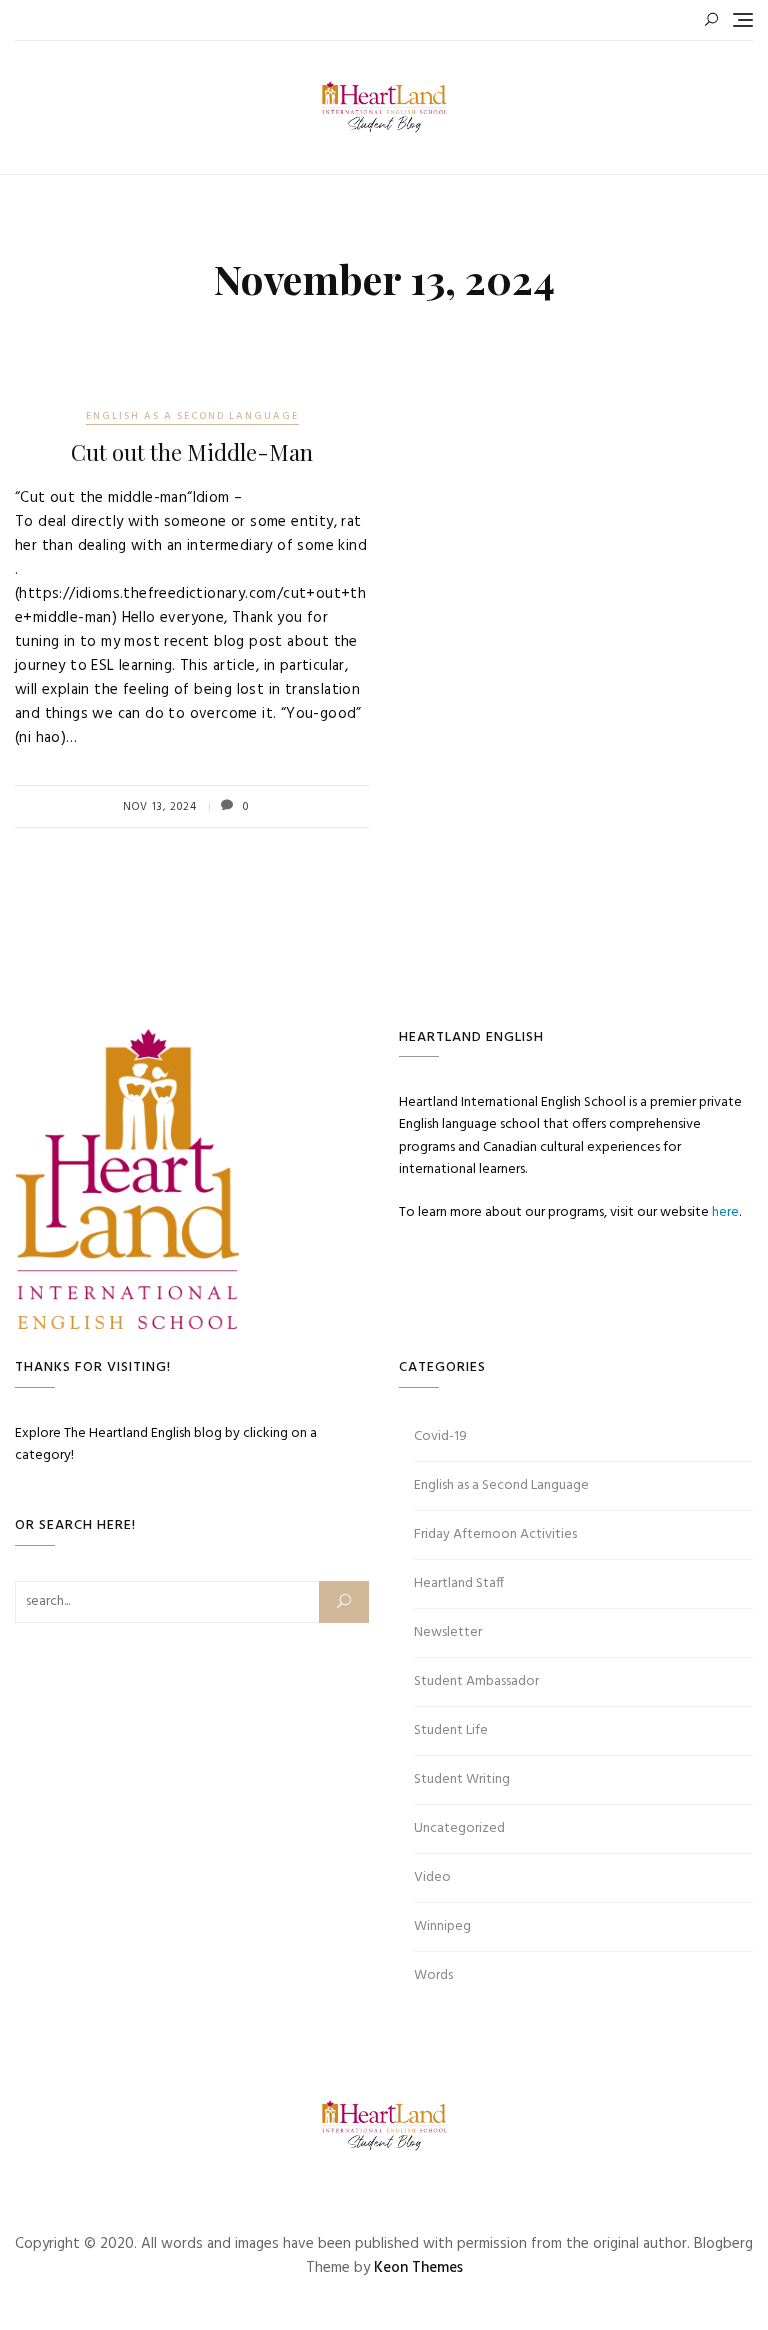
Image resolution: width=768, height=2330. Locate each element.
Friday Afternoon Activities (495, 1534)
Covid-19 (440, 1436)
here (725, 1212)
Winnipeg (442, 1926)
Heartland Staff (459, 1583)
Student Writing (462, 1779)
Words (433, 1975)
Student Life (451, 1730)
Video (432, 1877)
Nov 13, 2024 (160, 807)
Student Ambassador (476, 1681)
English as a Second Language (192, 416)
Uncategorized (459, 1828)
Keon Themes (418, 2268)
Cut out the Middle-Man (192, 452)
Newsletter (448, 1632)
